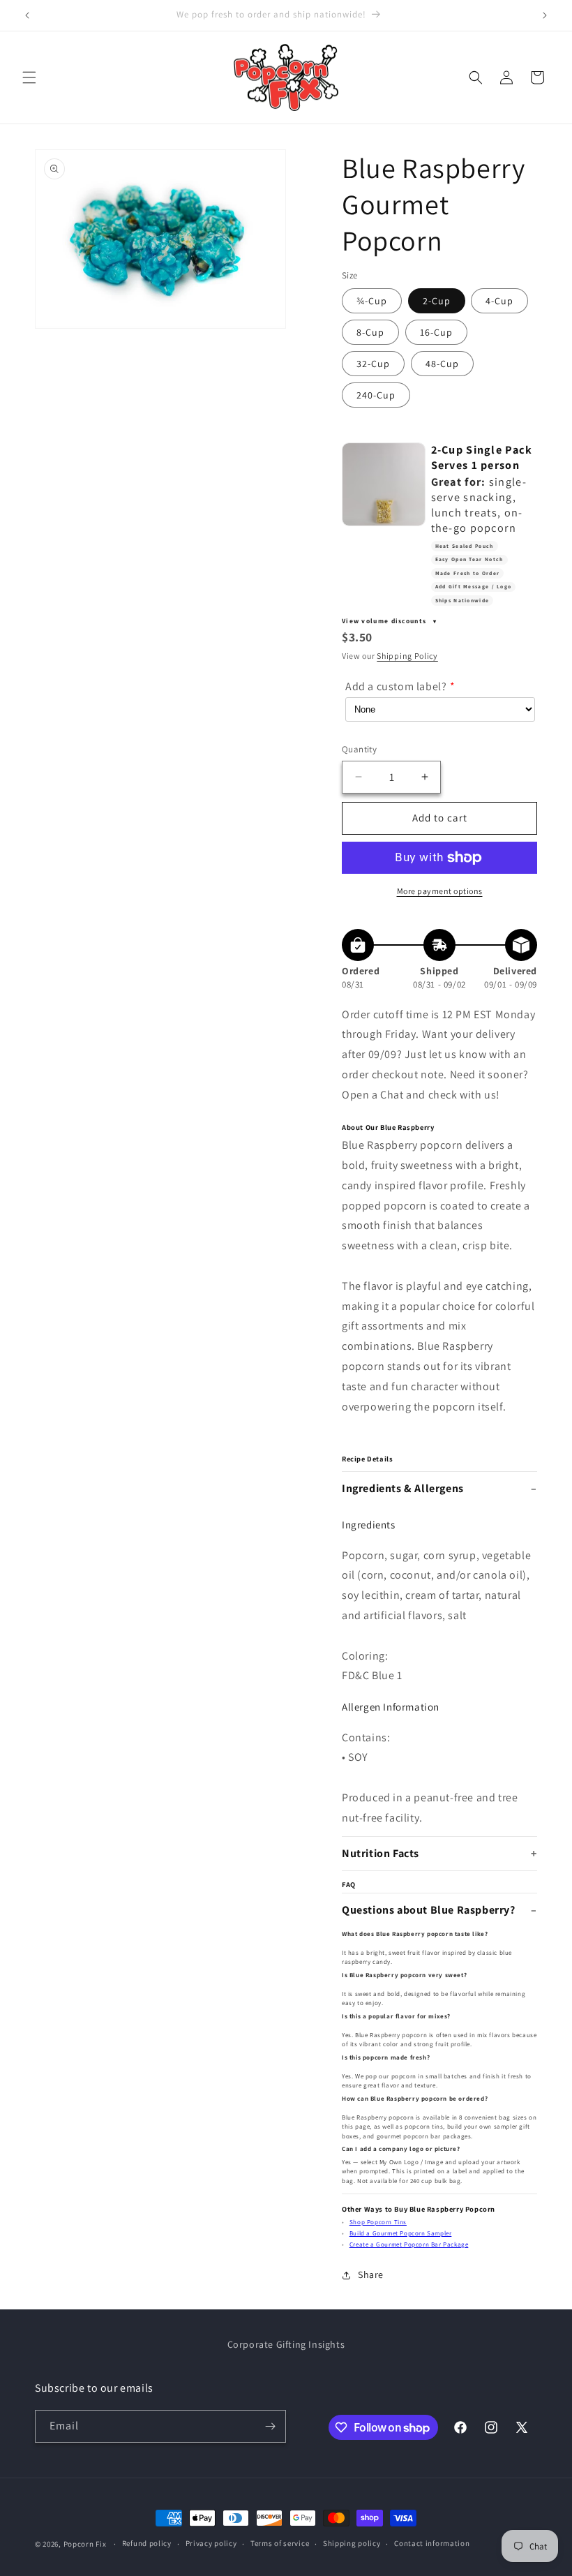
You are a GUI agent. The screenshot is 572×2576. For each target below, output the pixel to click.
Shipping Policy (407, 656)
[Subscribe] (270, 2426)
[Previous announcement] (27, 15)
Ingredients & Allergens (403, 1488)
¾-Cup (372, 301)
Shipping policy (352, 2543)
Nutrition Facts (381, 1853)
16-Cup (436, 332)
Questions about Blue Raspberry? (429, 1910)
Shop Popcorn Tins (378, 2222)
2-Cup (437, 301)
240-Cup (376, 395)
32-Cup (373, 364)
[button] (29, 77)
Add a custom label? (396, 686)
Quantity (359, 749)
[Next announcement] (545, 15)
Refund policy (147, 2543)
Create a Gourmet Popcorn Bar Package (409, 2244)
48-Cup (442, 364)
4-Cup (499, 301)
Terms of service (280, 2543)
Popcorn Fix (85, 2544)
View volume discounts (385, 621)
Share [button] (371, 2275)
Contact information (432, 2543)
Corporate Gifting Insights (286, 2344)
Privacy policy (211, 2543)
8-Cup (370, 332)
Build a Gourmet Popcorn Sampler (401, 2233)
